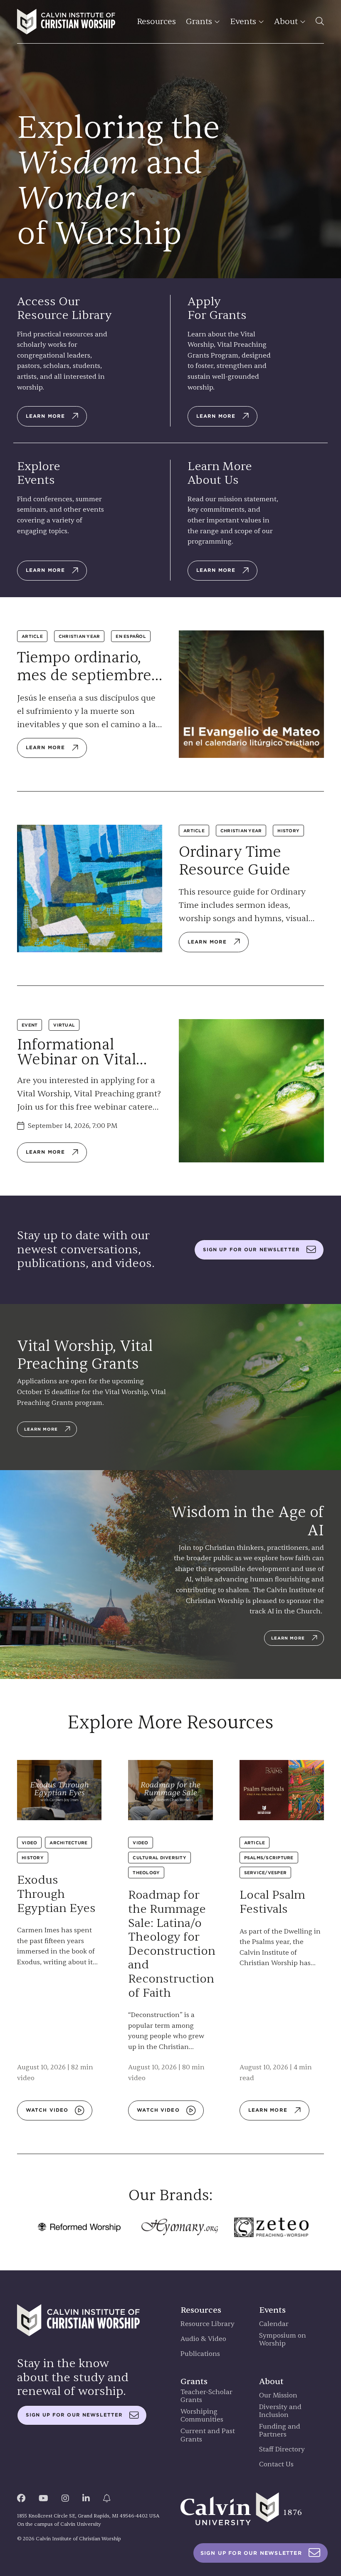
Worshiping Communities (202, 2416)
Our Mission (278, 2396)
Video (29, 1843)
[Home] (66, 22)
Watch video (47, 2110)
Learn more (45, 416)
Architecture (68, 1843)
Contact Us (276, 2464)
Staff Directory (282, 2450)
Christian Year (79, 636)
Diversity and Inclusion (280, 2411)
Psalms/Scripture (269, 1858)
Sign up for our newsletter (251, 1250)
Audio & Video (203, 2339)
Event (30, 1025)
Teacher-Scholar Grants (206, 2396)
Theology (146, 1873)
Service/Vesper (266, 1873)
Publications (200, 2354)
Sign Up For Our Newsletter (251, 2553)
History (288, 831)
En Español (131, 636)
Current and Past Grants (208, 2435)
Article (32, 636)
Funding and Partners (280, 2431)
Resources (156, 21)
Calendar (274, 2324)
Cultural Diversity (159, 1858)
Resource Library (208, 2324)
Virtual (64, 1025)
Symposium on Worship (283, 2340)
